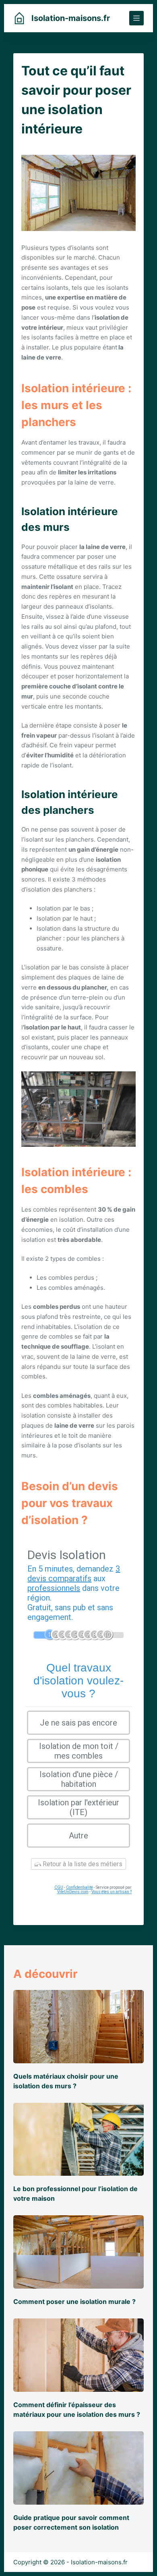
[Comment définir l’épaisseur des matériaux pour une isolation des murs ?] (78, 2355)
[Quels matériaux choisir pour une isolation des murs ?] (78, 2027)
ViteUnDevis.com (73, 1892)
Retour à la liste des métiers (82, 1864)
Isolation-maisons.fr (71, 18)
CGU (59, 1887)
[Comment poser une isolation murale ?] (78, 2252)
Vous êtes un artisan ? (112, 1892)
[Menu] (136, 18)
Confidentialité (80, 1887)
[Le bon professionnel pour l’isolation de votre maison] (78, 2139)
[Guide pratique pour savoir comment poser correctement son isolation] (78, 2468)
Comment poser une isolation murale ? (74, 2302)
